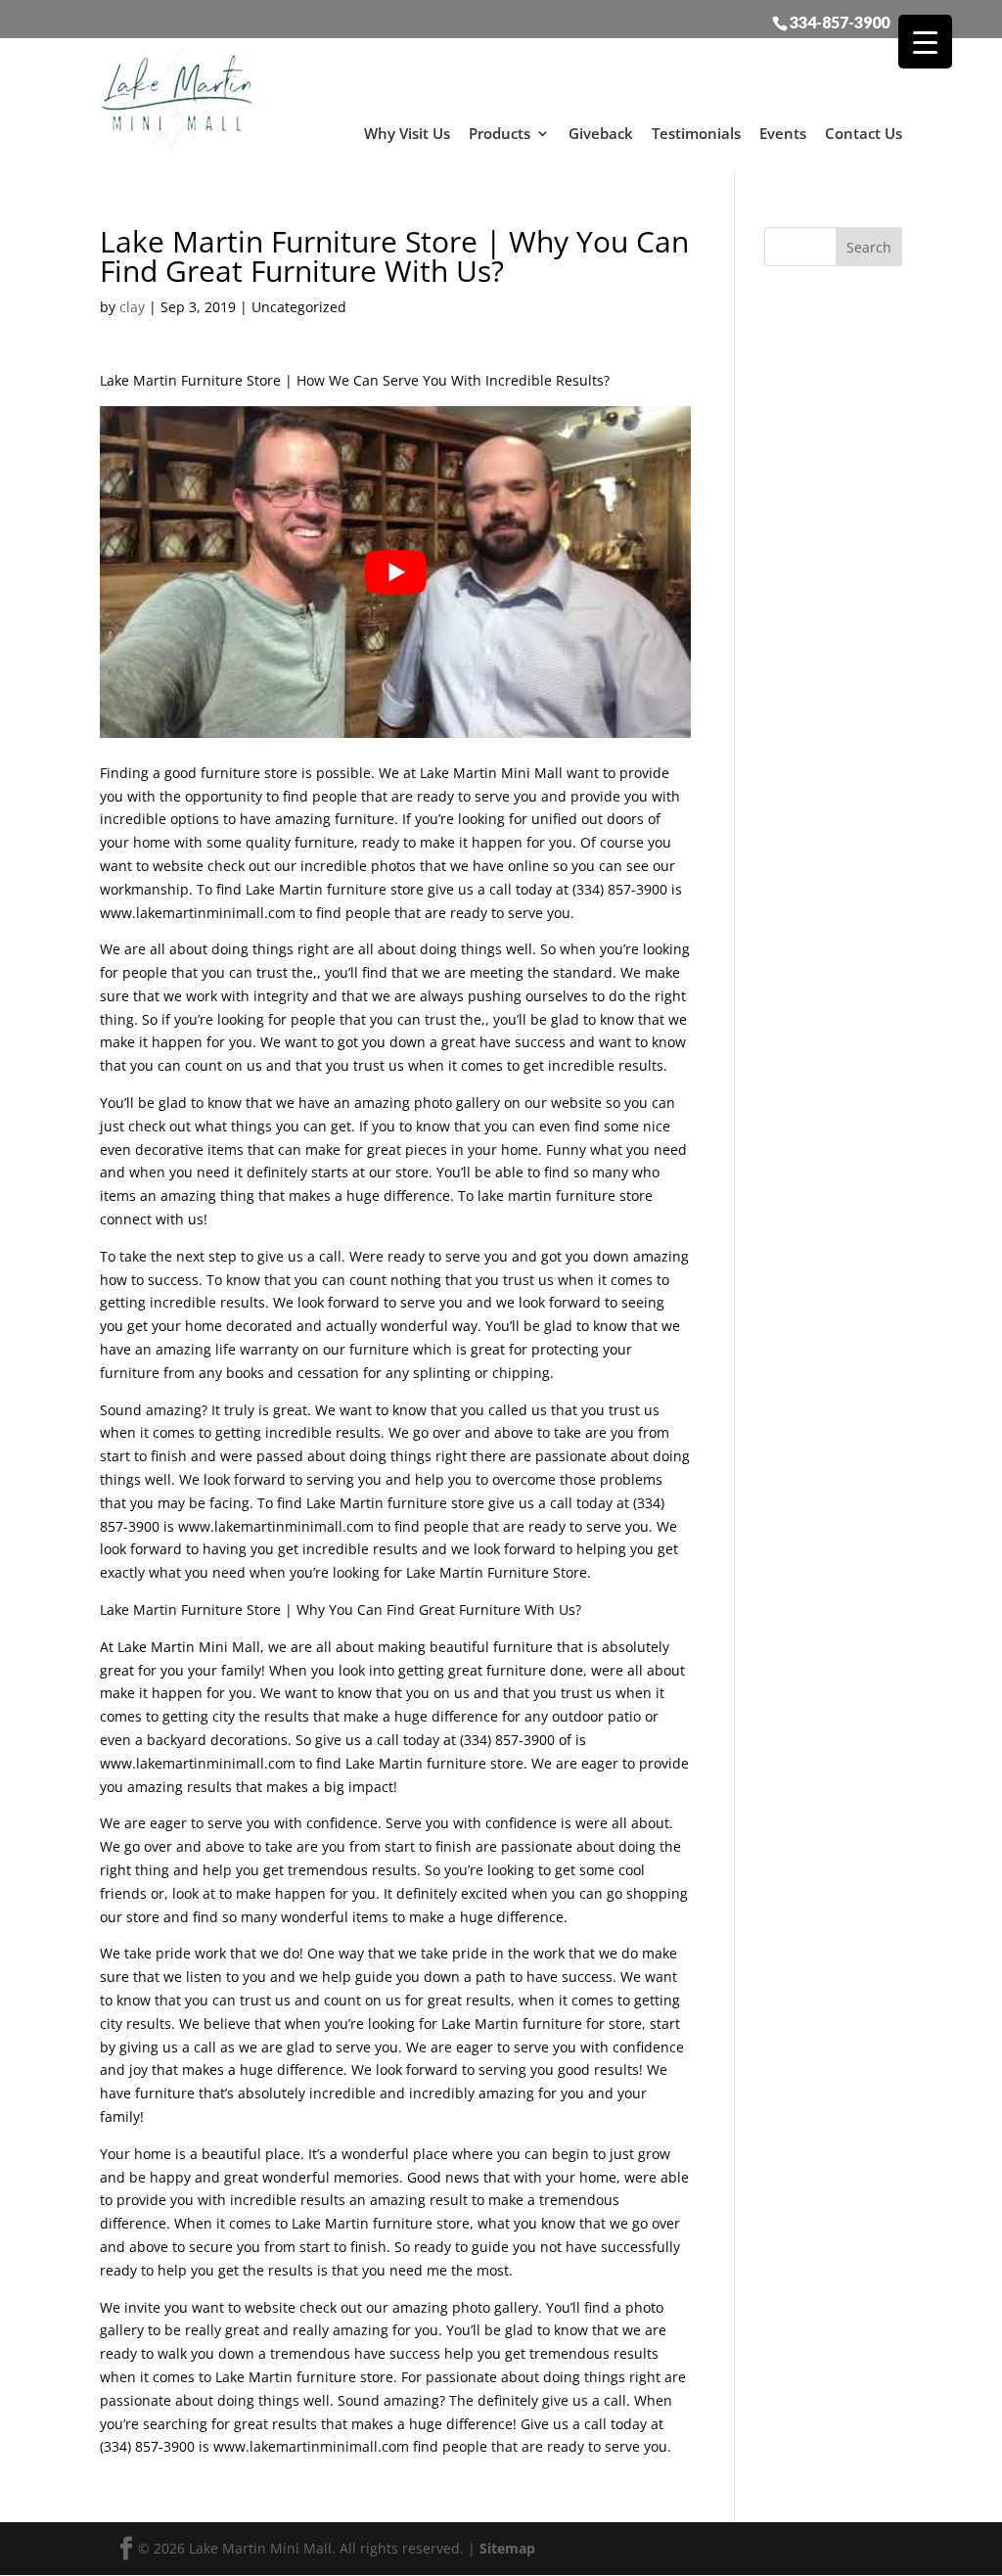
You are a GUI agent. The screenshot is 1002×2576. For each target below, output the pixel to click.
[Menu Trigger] (925, 42)
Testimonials (696, 133)
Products (500, 133)
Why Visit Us (407, 133)
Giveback (601, 133)
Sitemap (507, 2548)
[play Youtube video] (395, 572)
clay (132, 307)
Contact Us (864, 133)
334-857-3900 (840, 22)
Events (783, 133)
